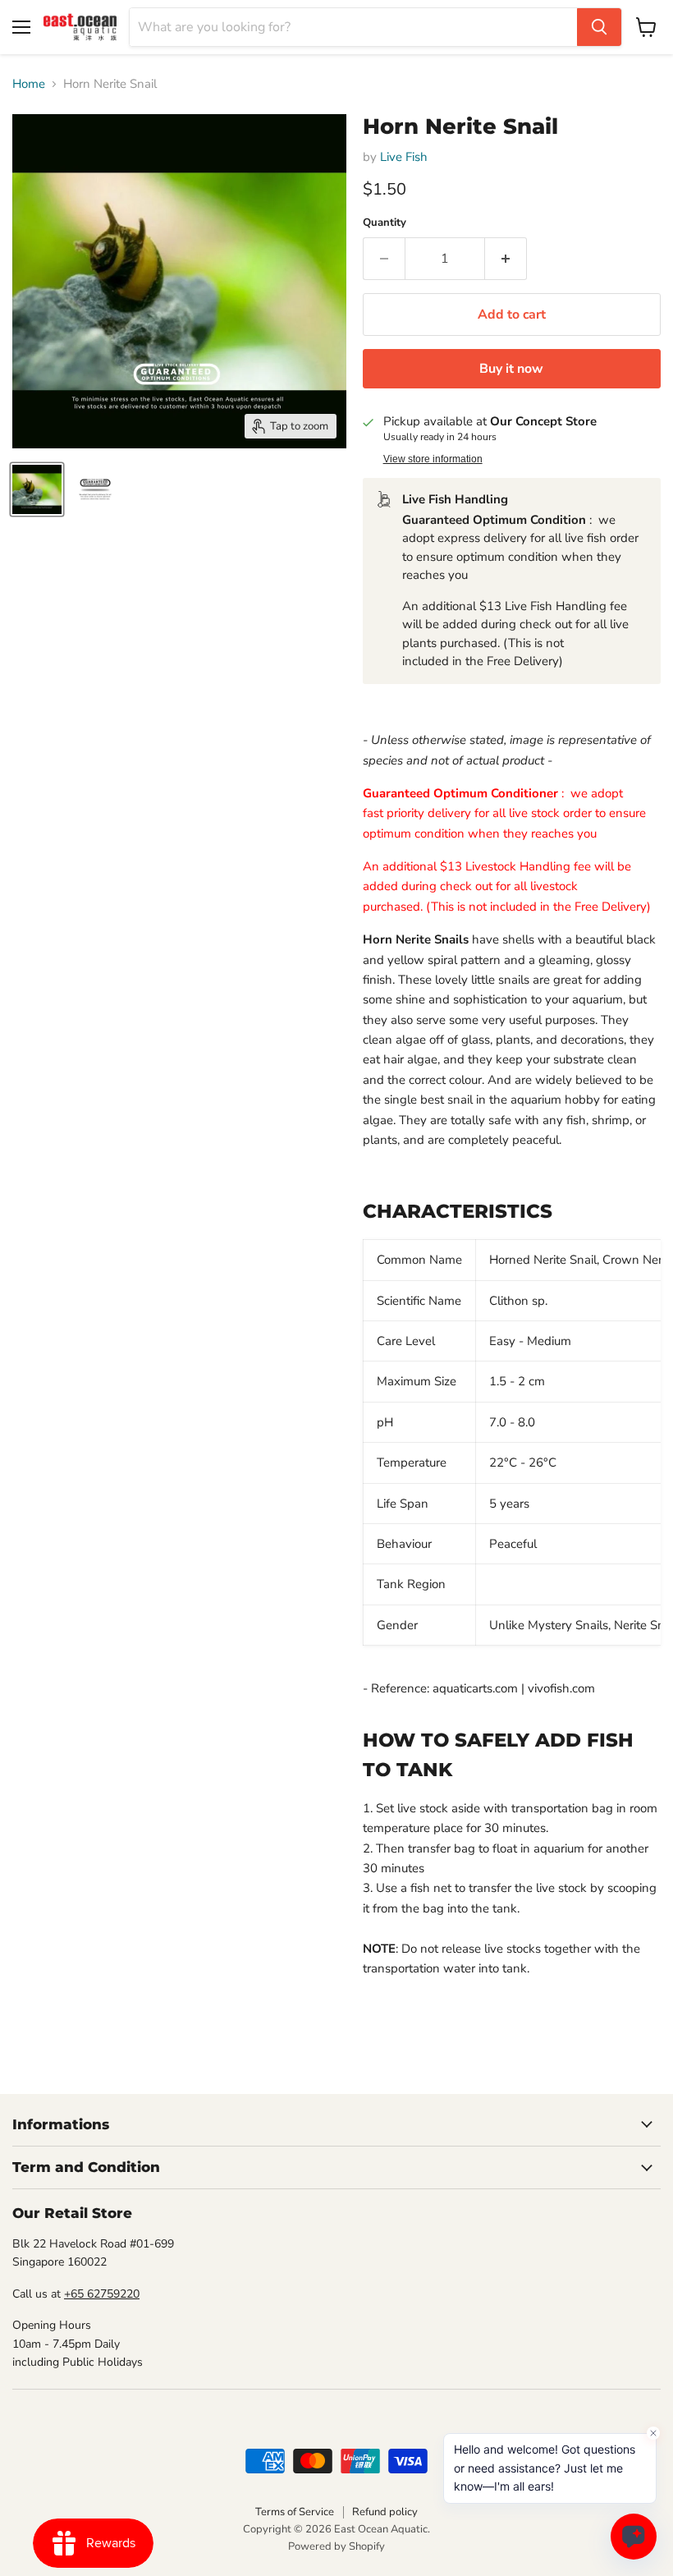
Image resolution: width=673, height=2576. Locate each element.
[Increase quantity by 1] (506, 259)
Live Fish (404, 157)
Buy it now (511, 369)
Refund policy (385, 2512)
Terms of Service (295, 2512)
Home (29, 84)
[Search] (599, 27)
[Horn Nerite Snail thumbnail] (37, 489)
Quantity (385, 223)
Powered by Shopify (336, 2546)
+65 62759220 (102, 2294)
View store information (433, 459)
